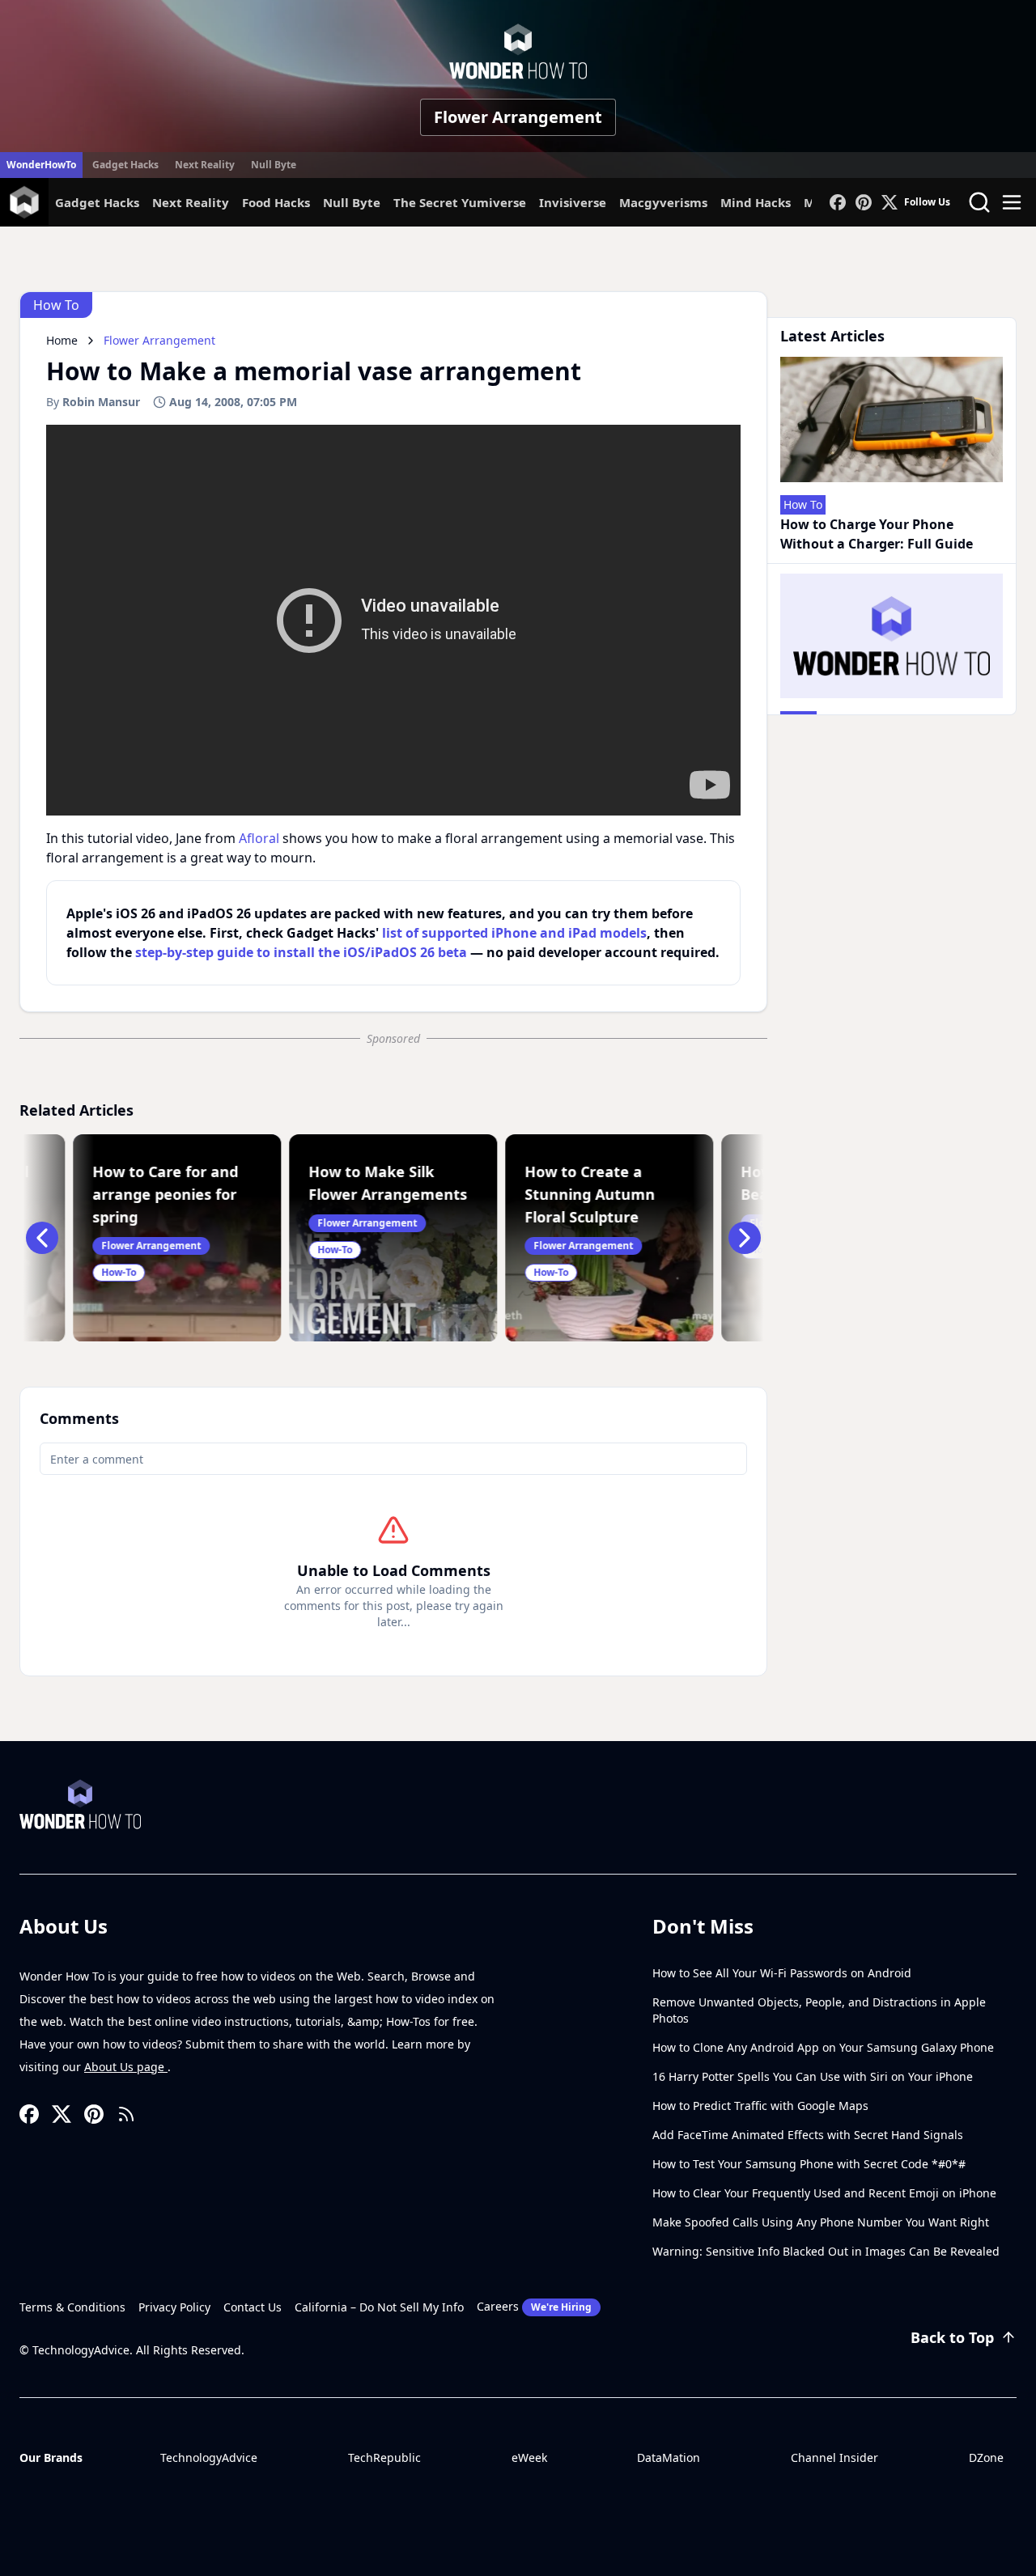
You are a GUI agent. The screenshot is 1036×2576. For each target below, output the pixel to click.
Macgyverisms (663, 202)
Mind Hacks (756, 202)
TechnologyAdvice (209, 2457)
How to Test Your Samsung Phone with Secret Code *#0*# (809, 2164)
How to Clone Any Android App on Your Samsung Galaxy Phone (823, 2047)
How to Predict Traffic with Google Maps (760, 2106)
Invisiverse (573, 202)
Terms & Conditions (72, 2307)
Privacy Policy (174, 2307)
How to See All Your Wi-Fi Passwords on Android (782, 1973)
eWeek (529, 2457)
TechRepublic (384, 2457)
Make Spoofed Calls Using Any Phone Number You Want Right (821, 2222)
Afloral (259, 838)
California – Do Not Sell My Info (379, 2307)
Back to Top (952, 2337)
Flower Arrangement (518, 117)
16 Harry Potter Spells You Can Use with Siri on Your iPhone (813, 2076)
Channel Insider (834, 2457)
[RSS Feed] (126, 2114)
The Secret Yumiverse (460, 202)
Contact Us (253, 2307)
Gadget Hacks (125, 165)
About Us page (126, 2067)
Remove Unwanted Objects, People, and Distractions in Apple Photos (819, 2010)
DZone (986, 2457)
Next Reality (205, 165)
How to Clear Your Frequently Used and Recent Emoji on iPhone (824, 2193)
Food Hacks (276, 202)
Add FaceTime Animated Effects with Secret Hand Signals (808, 2135)
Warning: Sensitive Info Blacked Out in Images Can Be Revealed (826, 2251)
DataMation (669, 2457)
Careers (534, 2306)
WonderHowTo (41, 165)
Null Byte (274, 165)
